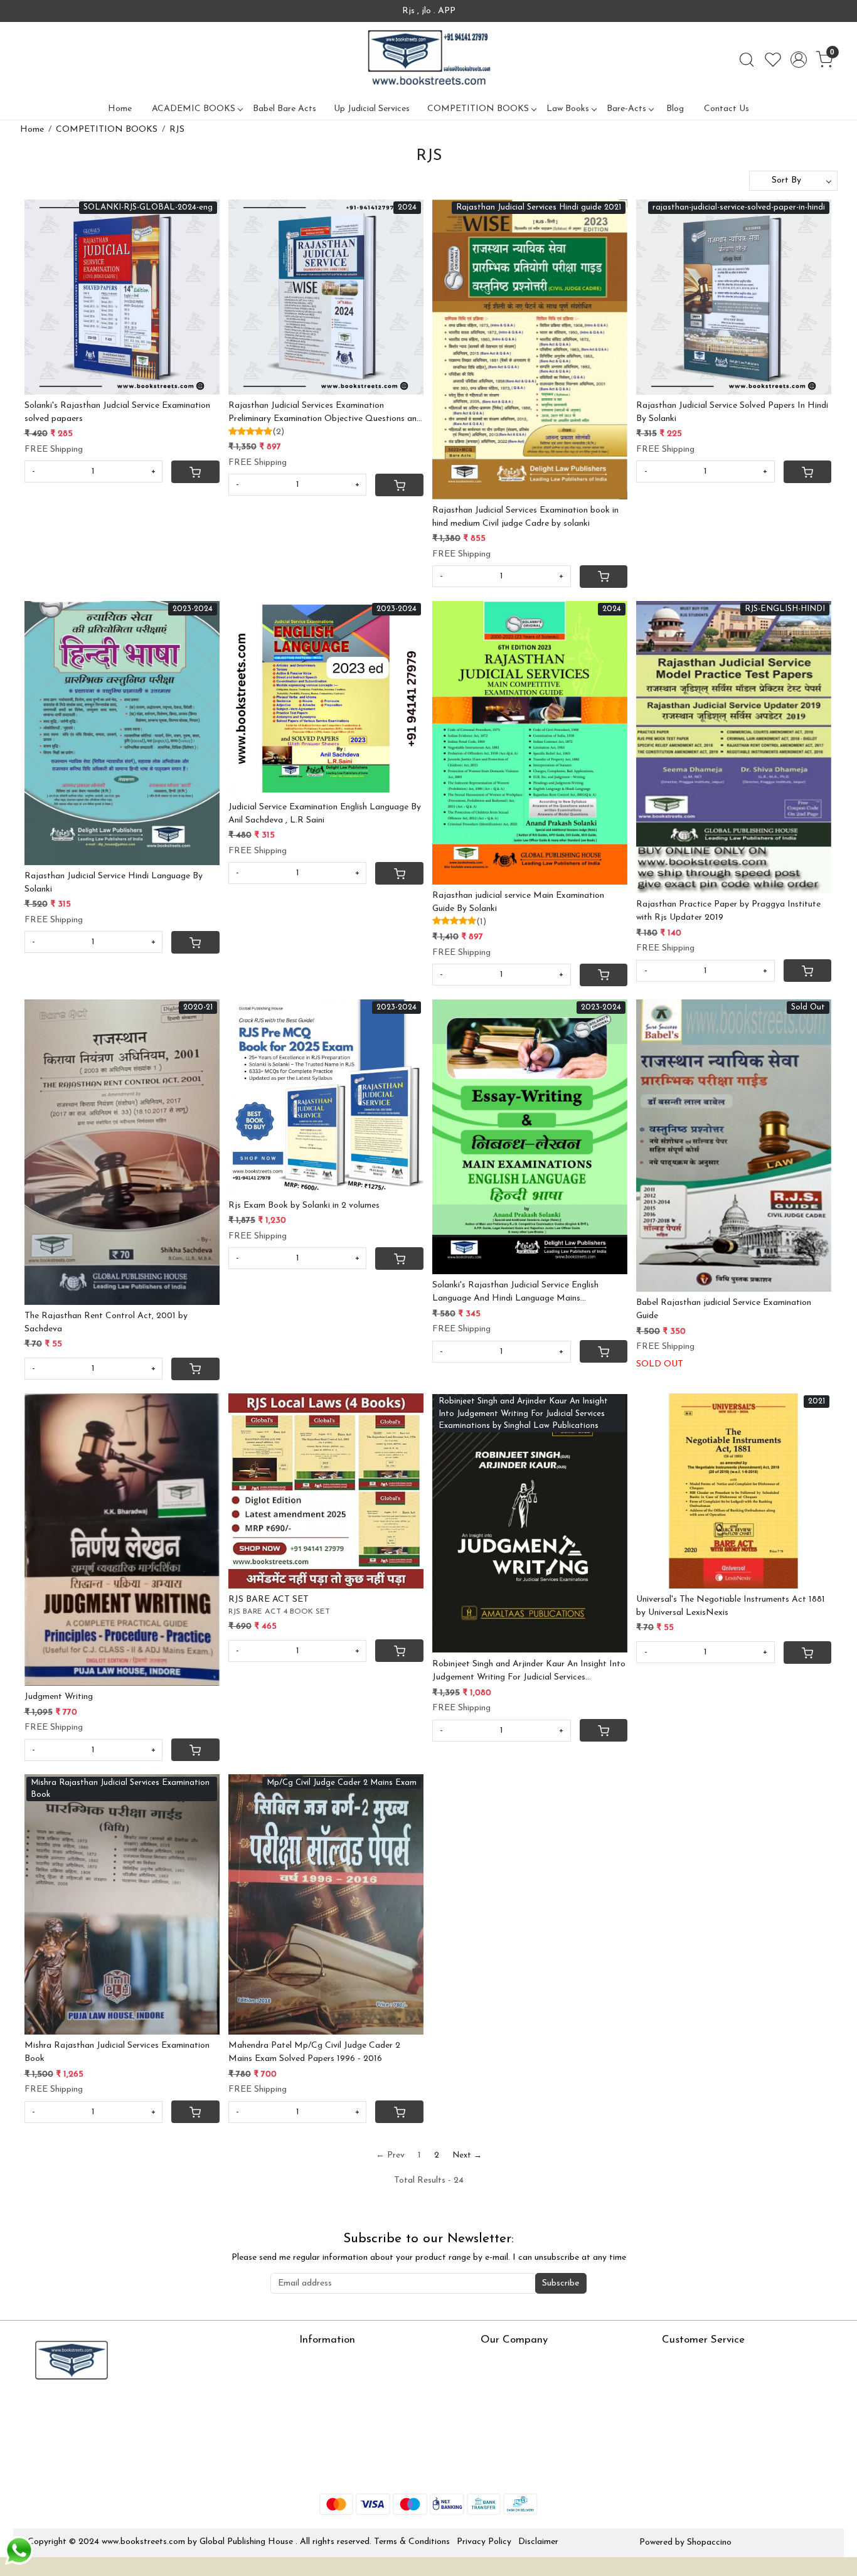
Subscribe (561, 2283)
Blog (675, 109)
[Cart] (195, 472)
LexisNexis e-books (337, 2398)
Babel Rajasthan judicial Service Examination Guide (724, 1309)
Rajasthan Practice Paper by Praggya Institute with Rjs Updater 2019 (728, 911)
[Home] (428, 60)
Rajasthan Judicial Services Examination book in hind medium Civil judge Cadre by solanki (525, 517)
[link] (747, 60)
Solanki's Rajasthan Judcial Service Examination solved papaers (117, 412)
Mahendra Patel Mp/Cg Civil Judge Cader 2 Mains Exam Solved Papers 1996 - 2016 (314, 2052)
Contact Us (727, 109)
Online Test (321, 2379)
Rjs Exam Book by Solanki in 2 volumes (304, 1206)
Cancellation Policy (699, 2416)
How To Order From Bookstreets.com (373, 2416)
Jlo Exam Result (330, 2434)
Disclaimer (538, 2542)
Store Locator (327, 2471)
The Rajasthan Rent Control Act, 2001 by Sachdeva (106, 1323)
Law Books (568, 109)
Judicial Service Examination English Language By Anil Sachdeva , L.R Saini (325, 814)
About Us (318, 2360)
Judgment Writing (59, 1697)
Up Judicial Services (372, 109)
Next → (467, 2155)
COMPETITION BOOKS (478, 109)
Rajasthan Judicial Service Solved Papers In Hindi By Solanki (732, 412)
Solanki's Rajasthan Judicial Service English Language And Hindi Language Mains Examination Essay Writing (515, 1293)
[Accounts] (799, 60)
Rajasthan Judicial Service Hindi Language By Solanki (114, 883)
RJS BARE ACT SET (269, 1599)
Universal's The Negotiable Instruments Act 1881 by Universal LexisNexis (731, 1606)
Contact (678, 2360)
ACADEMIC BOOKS (194, 109)
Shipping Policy (691, 2398)
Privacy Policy (484, 2542)
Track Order (686, 2434)
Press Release (507, 2360)
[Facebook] (36, 2413)
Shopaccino (709, 2542)
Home (120, 109)
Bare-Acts (626, 109)
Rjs (668, 2379)
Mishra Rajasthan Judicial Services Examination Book (117, 2052)
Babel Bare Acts (285, 109)
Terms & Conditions (412, 2542)
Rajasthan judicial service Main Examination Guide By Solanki (518, 902)
